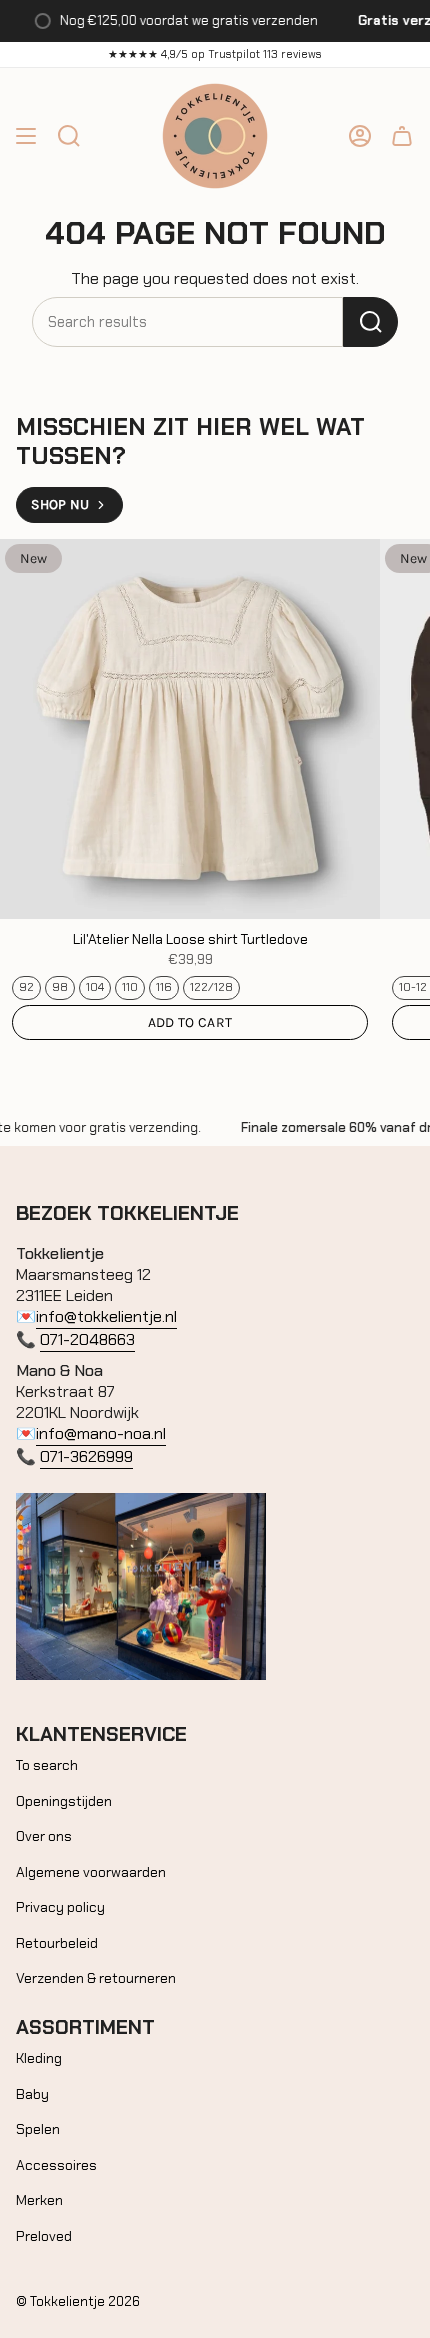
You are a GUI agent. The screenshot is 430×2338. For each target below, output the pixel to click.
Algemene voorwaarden (91, 1872)
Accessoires (56, 2165)
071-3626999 (86, 1456)
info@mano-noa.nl (101, 1433)
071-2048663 (87, 1339)
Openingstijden (64, 1801)
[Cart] (402, 136)
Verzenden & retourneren (96, 1978)
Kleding (39, 2058)
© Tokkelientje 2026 (78, 2301)
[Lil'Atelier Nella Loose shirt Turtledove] (190, 729)
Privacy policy (60, 1907)
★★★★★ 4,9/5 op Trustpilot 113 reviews (215, 54)
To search (47, 1765)
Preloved (44, 2236)
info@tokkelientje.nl (106, 1316)
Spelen (38, 2129)
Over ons (44, 1836)
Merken (39, 2200)
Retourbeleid (57, 1943)
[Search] (370, 322)
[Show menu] (26, 136)
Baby (32, 2094)
